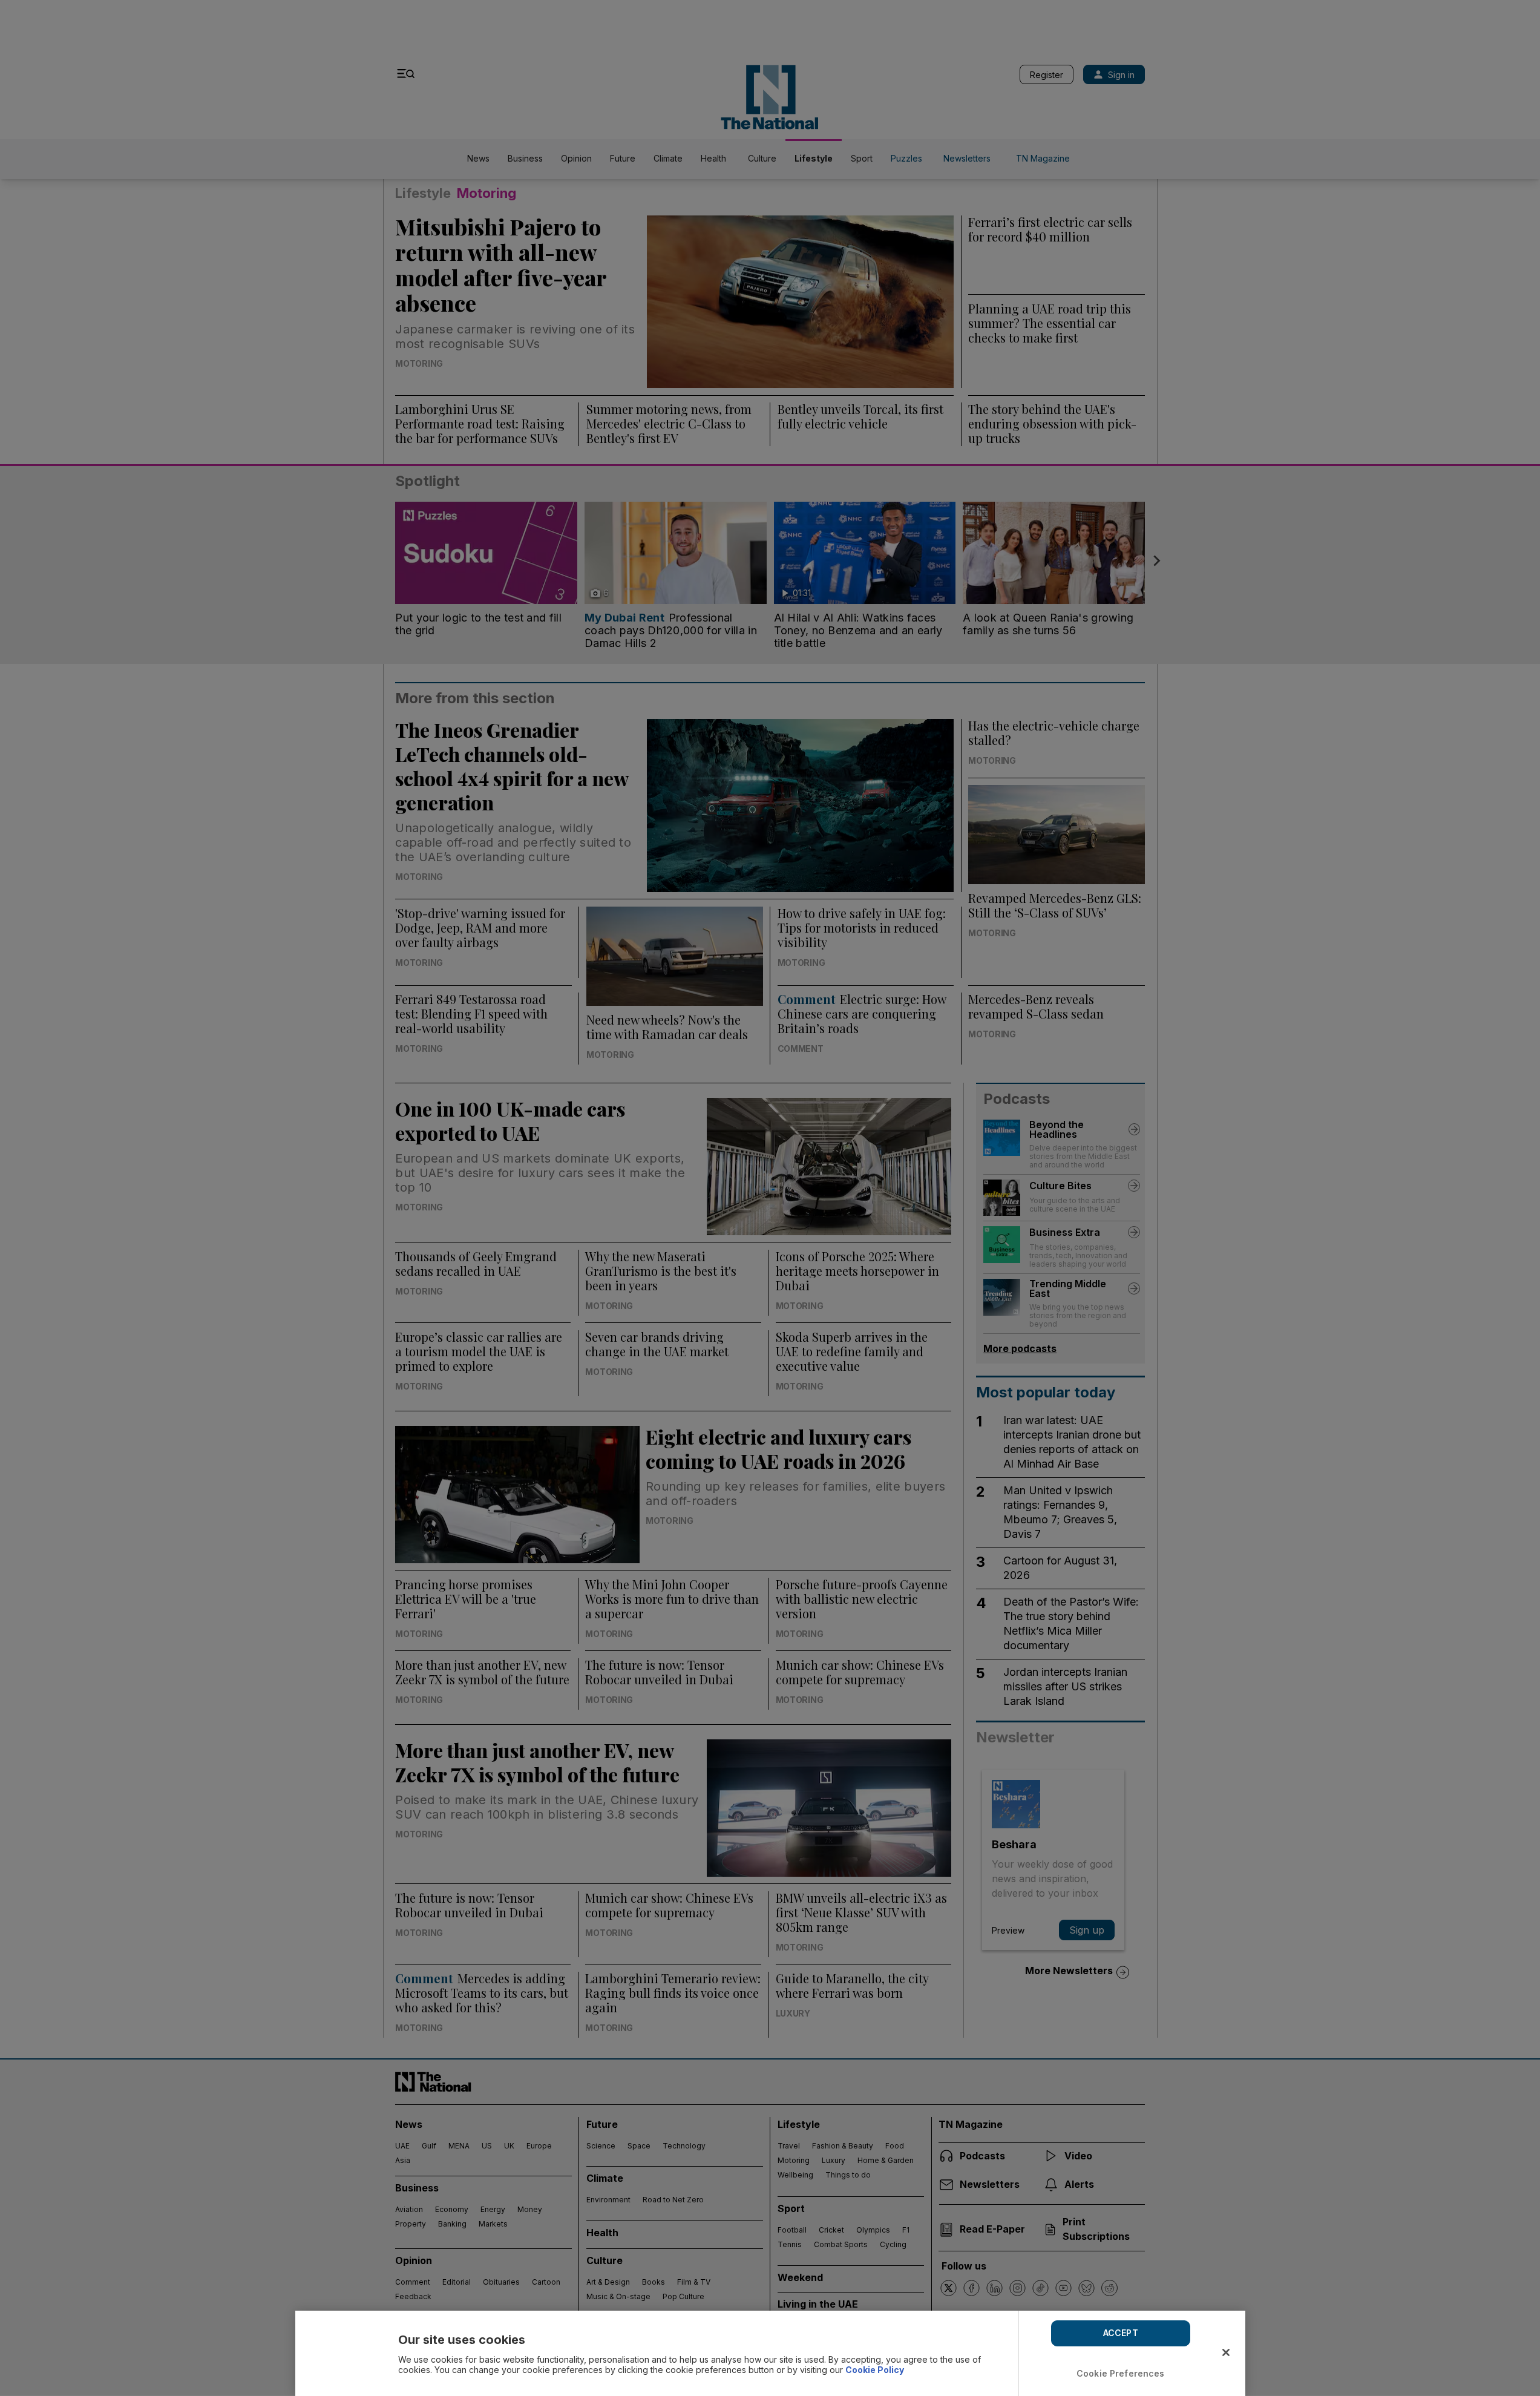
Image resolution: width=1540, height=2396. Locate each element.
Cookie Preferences (1121, 2373)
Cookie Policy (875, 2370)
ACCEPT (1121, 2333)
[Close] (1226, 2352)
